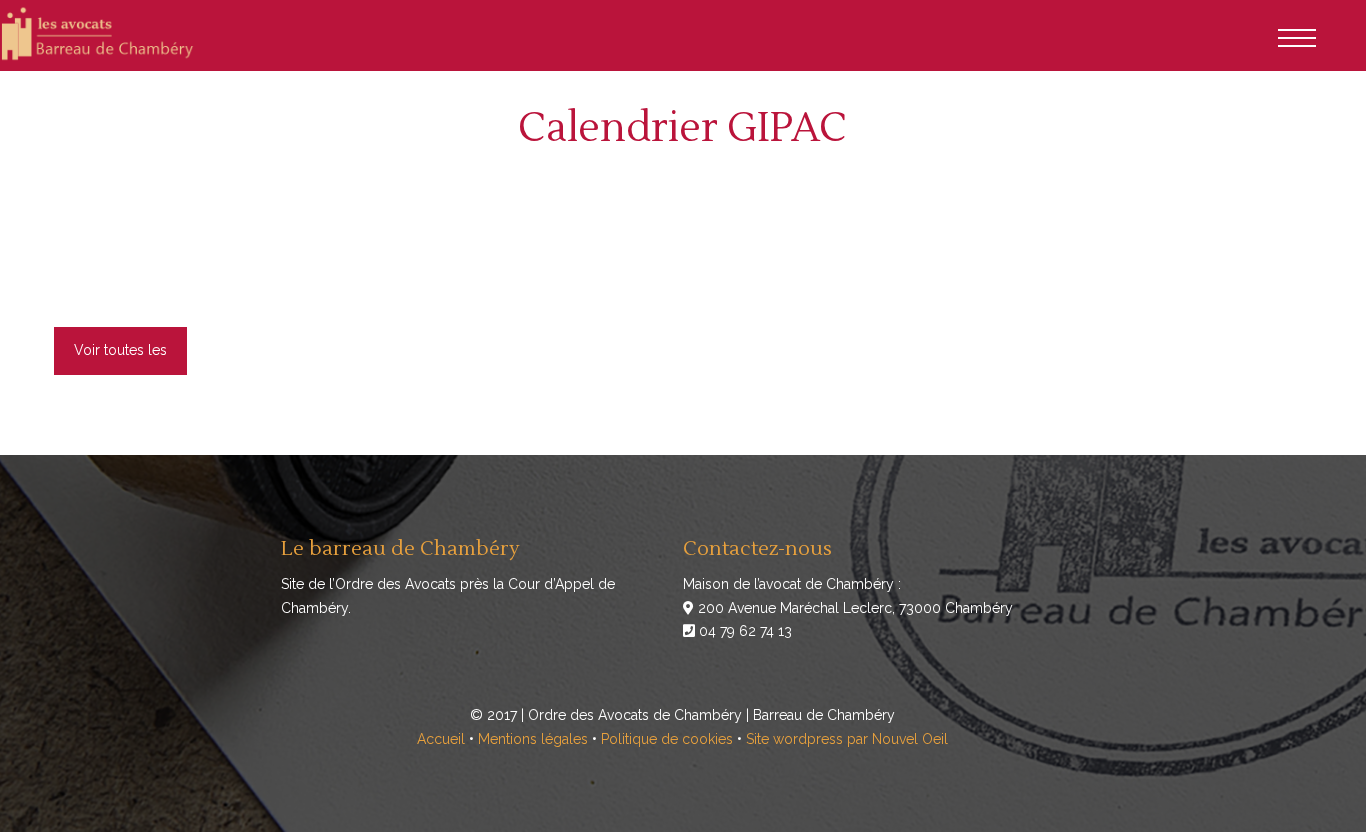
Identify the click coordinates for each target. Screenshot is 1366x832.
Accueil (441, 739)
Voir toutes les (120, 350)
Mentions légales (533, 739)
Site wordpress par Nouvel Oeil (847, 739)
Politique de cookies (667, 739)
